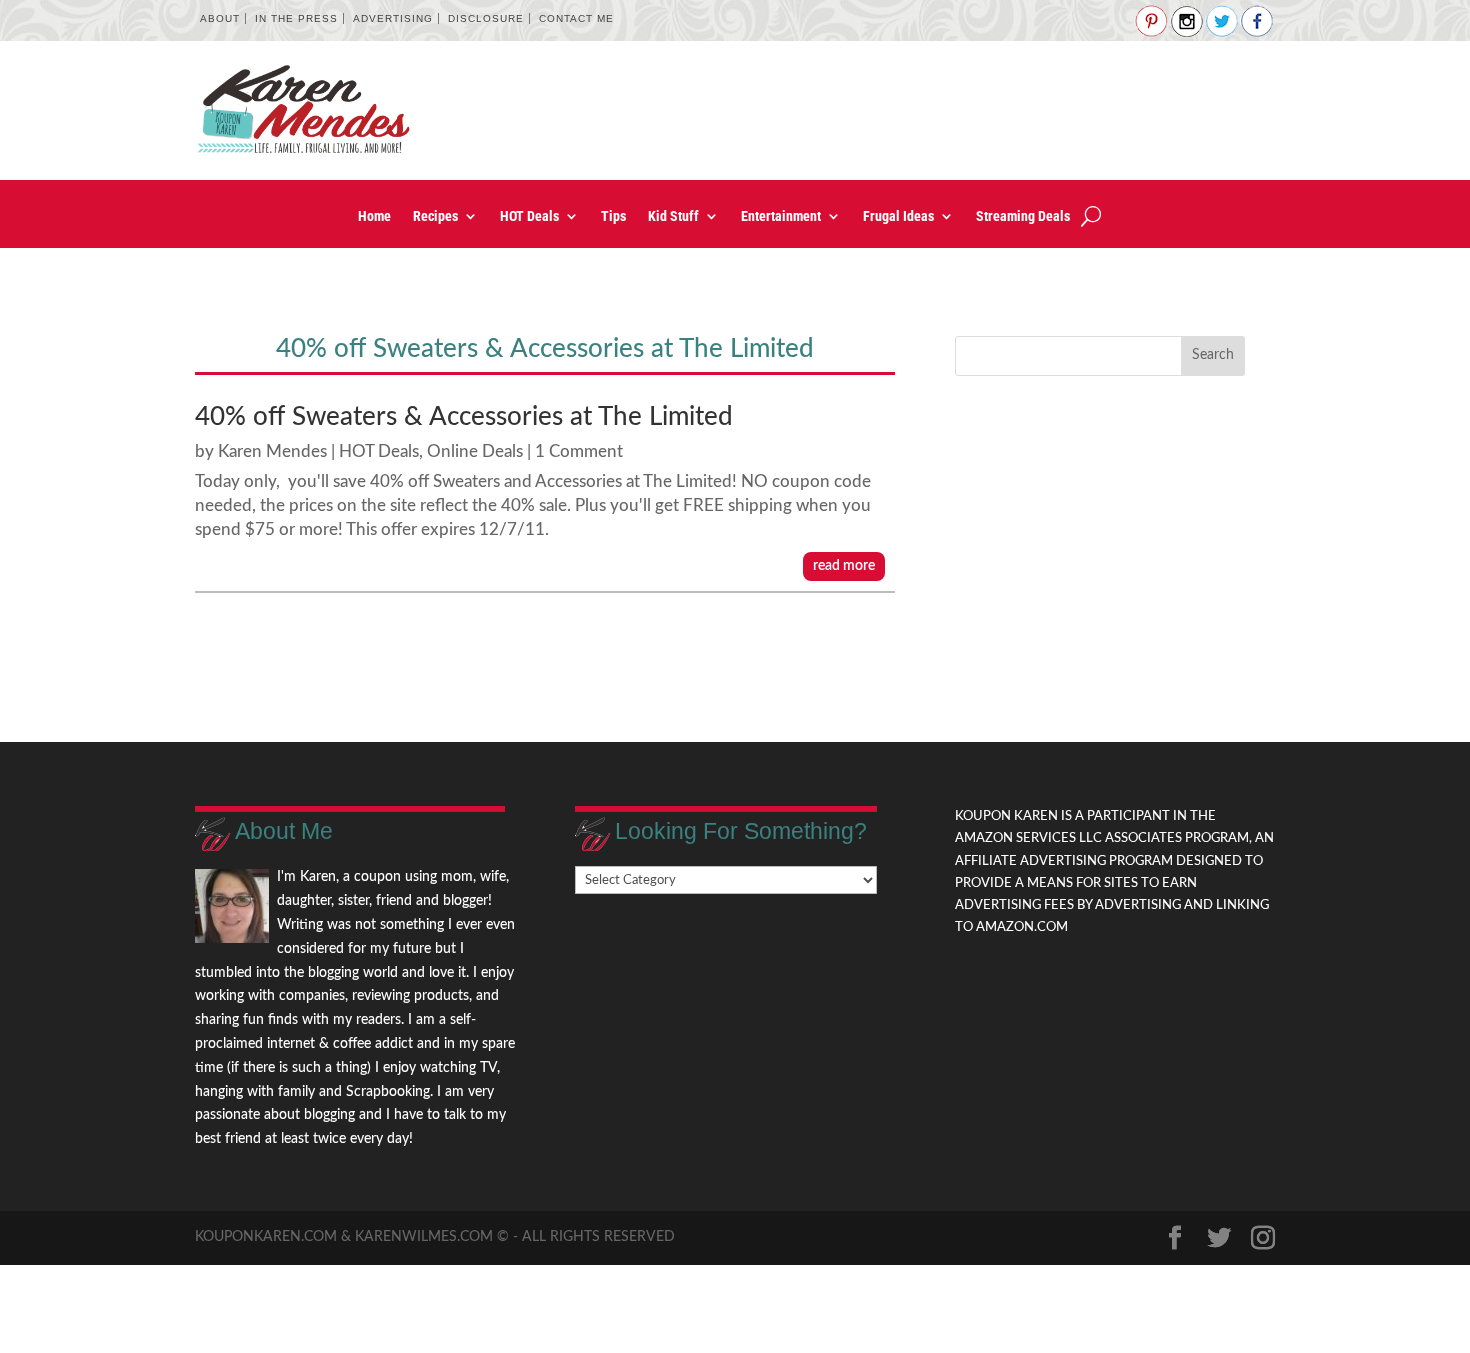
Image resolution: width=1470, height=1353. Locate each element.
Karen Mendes (272, 451)
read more (844, 566)
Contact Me (576, 18)
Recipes (435, 216)
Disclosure (486, 18)
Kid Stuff (673, 216)
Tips (613, 216)
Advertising (393, 18)
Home (374, 216)
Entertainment (781, 216)
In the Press (296, 18)
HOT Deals (529, 216)
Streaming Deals (1023, 216)
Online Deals (475, 451)
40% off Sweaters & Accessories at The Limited (464, 417)
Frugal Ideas (898, 216)
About (220, 18)
